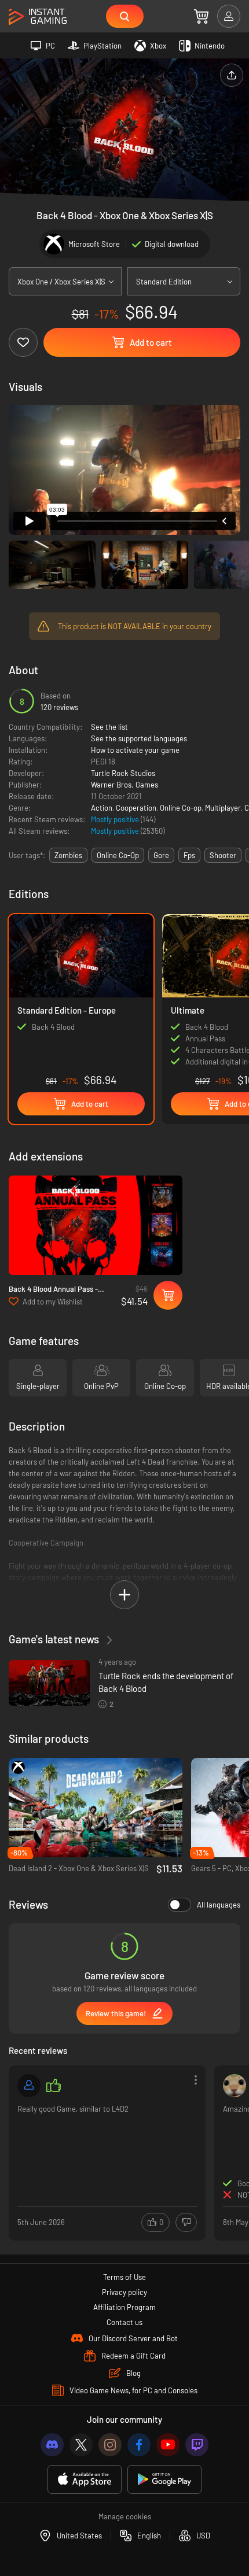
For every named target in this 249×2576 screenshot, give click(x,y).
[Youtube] (168, 2445)
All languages (219, 1905)
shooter (223, 855)
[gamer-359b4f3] (29, 2086)
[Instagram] (110, 2445)
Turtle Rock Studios (123, 773)
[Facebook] (139, 2445)
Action (102, 808)
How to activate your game (135, 750)
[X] (81, 2445)
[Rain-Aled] (235, 2086)
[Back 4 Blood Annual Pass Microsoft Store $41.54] (96, 1226)
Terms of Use (124, 2277)
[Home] (38, 17)
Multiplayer (223, 808)
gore (161, 855)
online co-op (118, 855)
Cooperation (136, 808)
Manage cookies (125, 2516)
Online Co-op (181, 808)
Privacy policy (124, 2292)
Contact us (124, 2322)
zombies (68, 855)
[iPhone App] (85, 2480)
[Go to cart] (201, 16)
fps (189, 855)
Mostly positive (116, 819)
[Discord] (52, 2445)
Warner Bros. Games (124, 785)
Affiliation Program (124, 2307)
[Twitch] (197, 2445)
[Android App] (164, 2480)
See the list (109, 727)
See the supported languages (139, 738)
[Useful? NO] (186, 2222)
